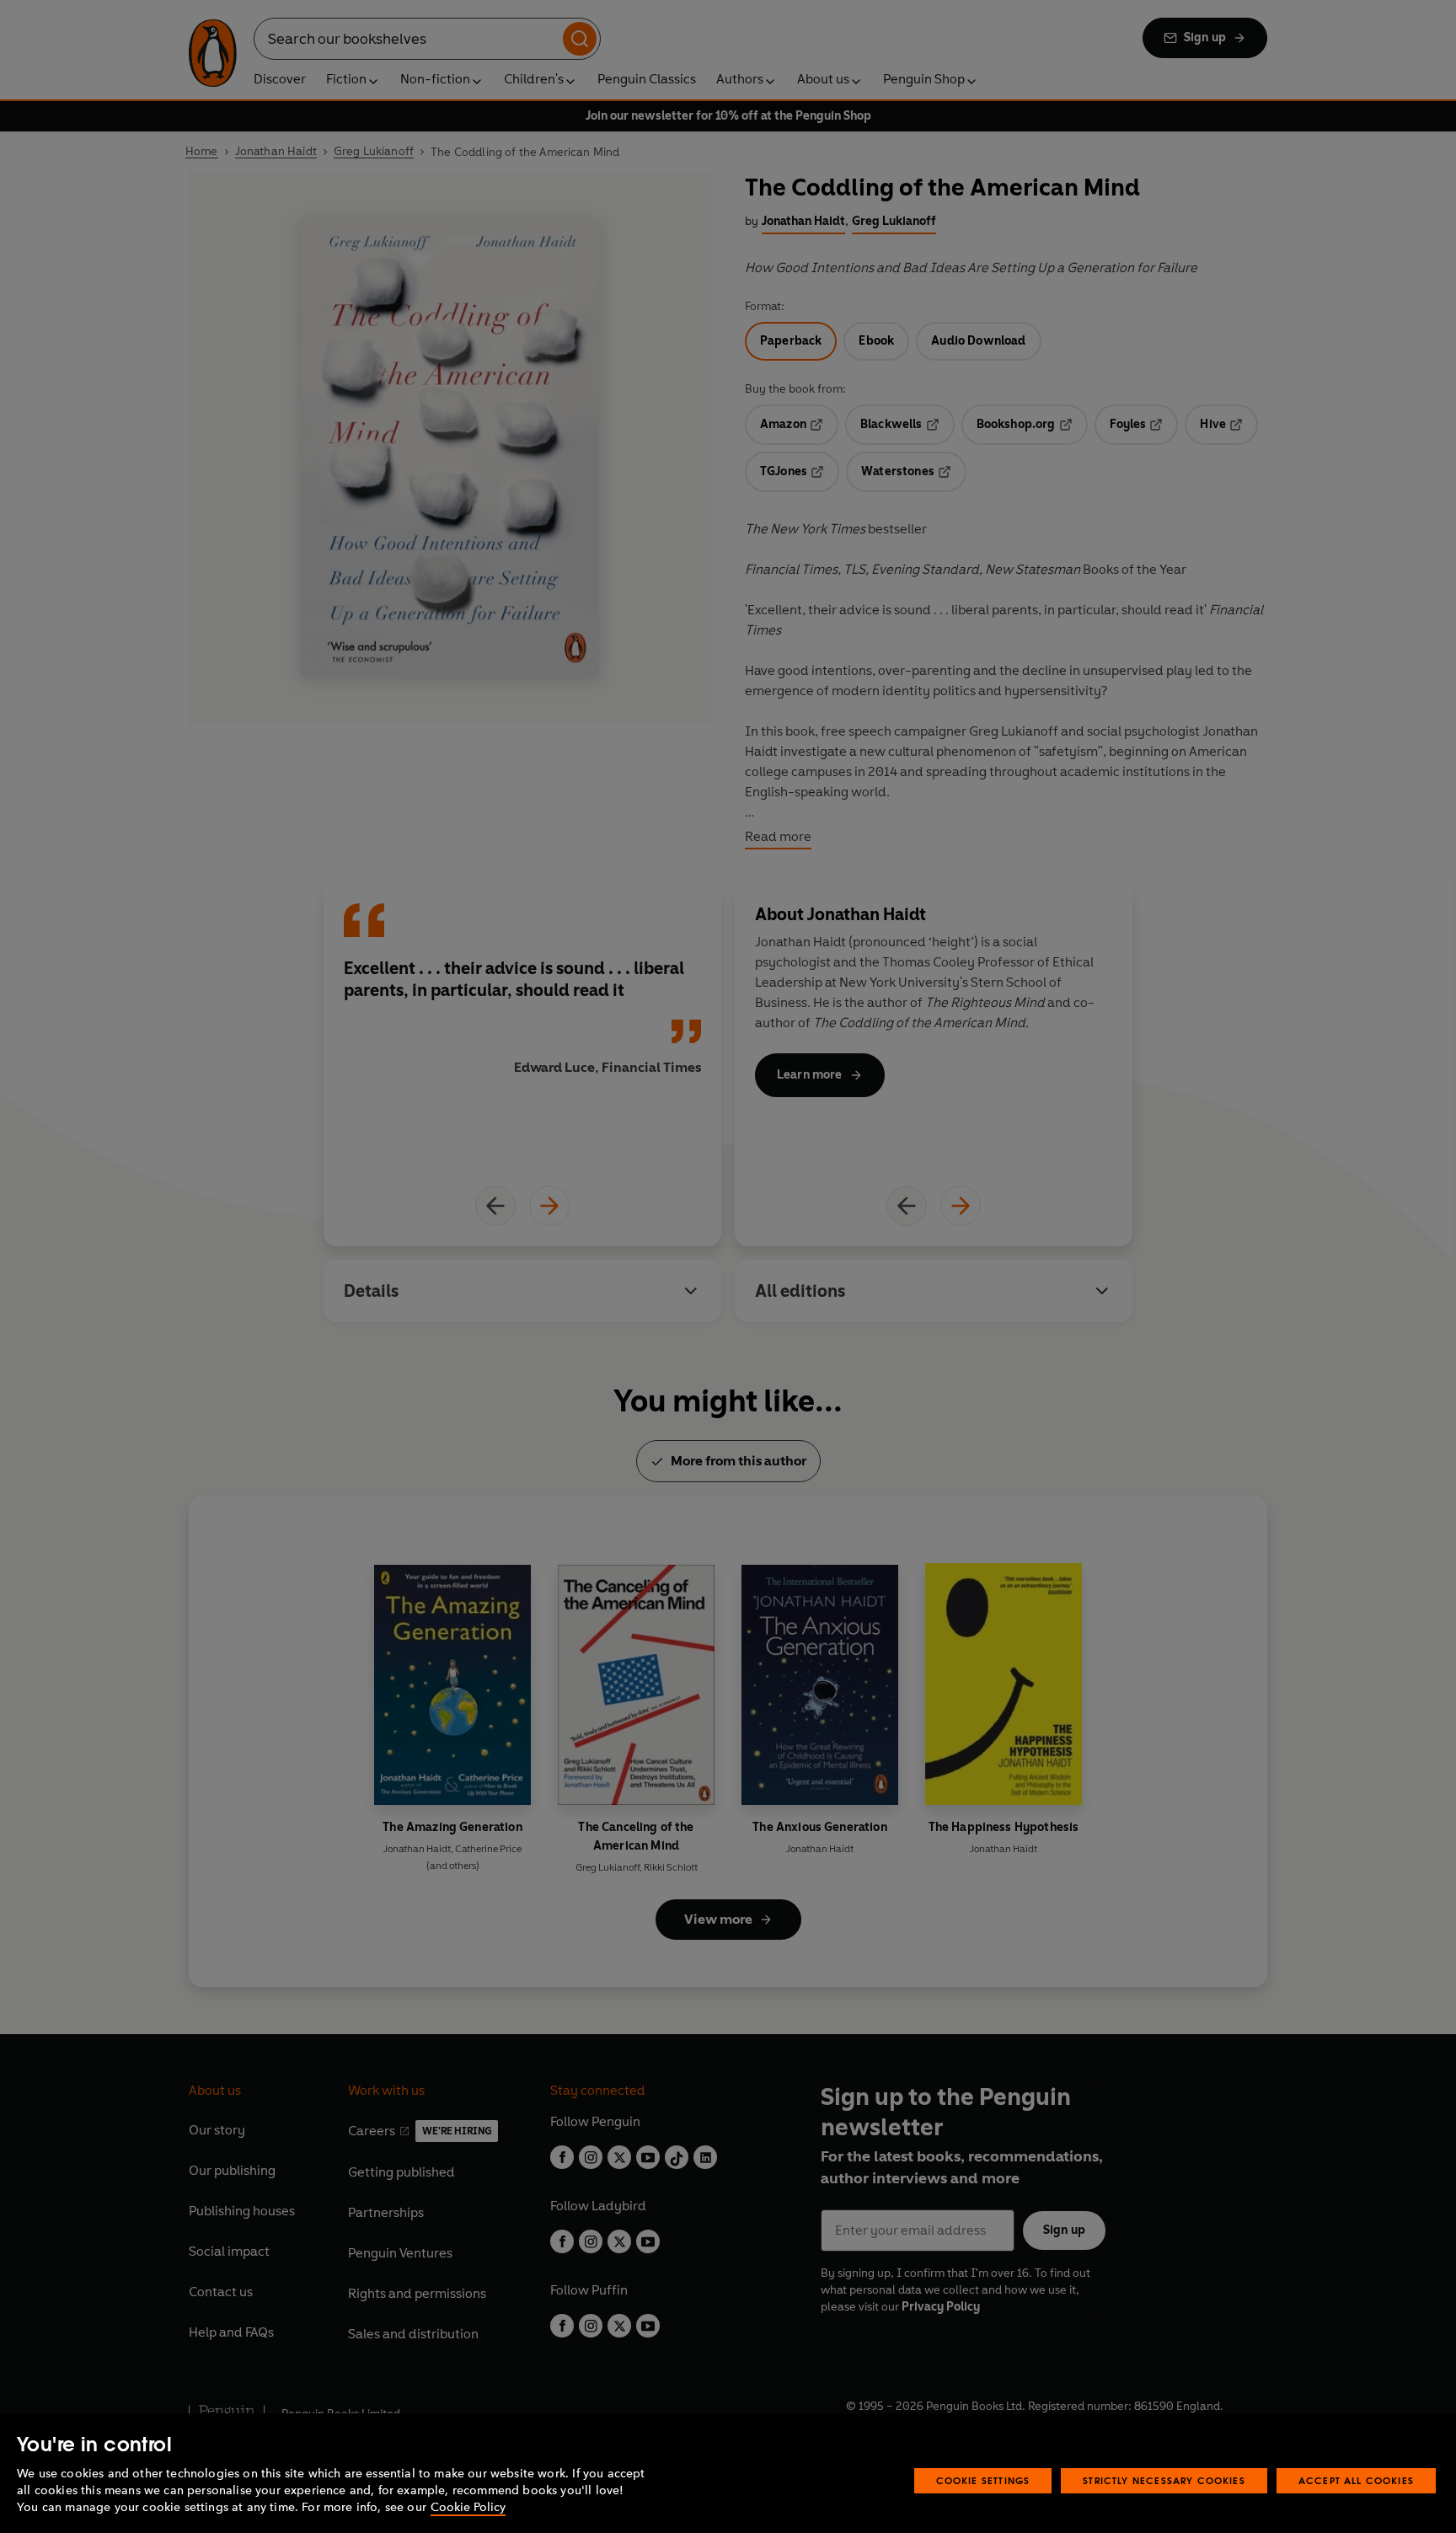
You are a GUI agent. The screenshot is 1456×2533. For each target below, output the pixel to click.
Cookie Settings (983, 2480)
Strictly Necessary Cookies (1164, 2480)
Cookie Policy (468, 2507)
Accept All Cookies (1356, 2480)
